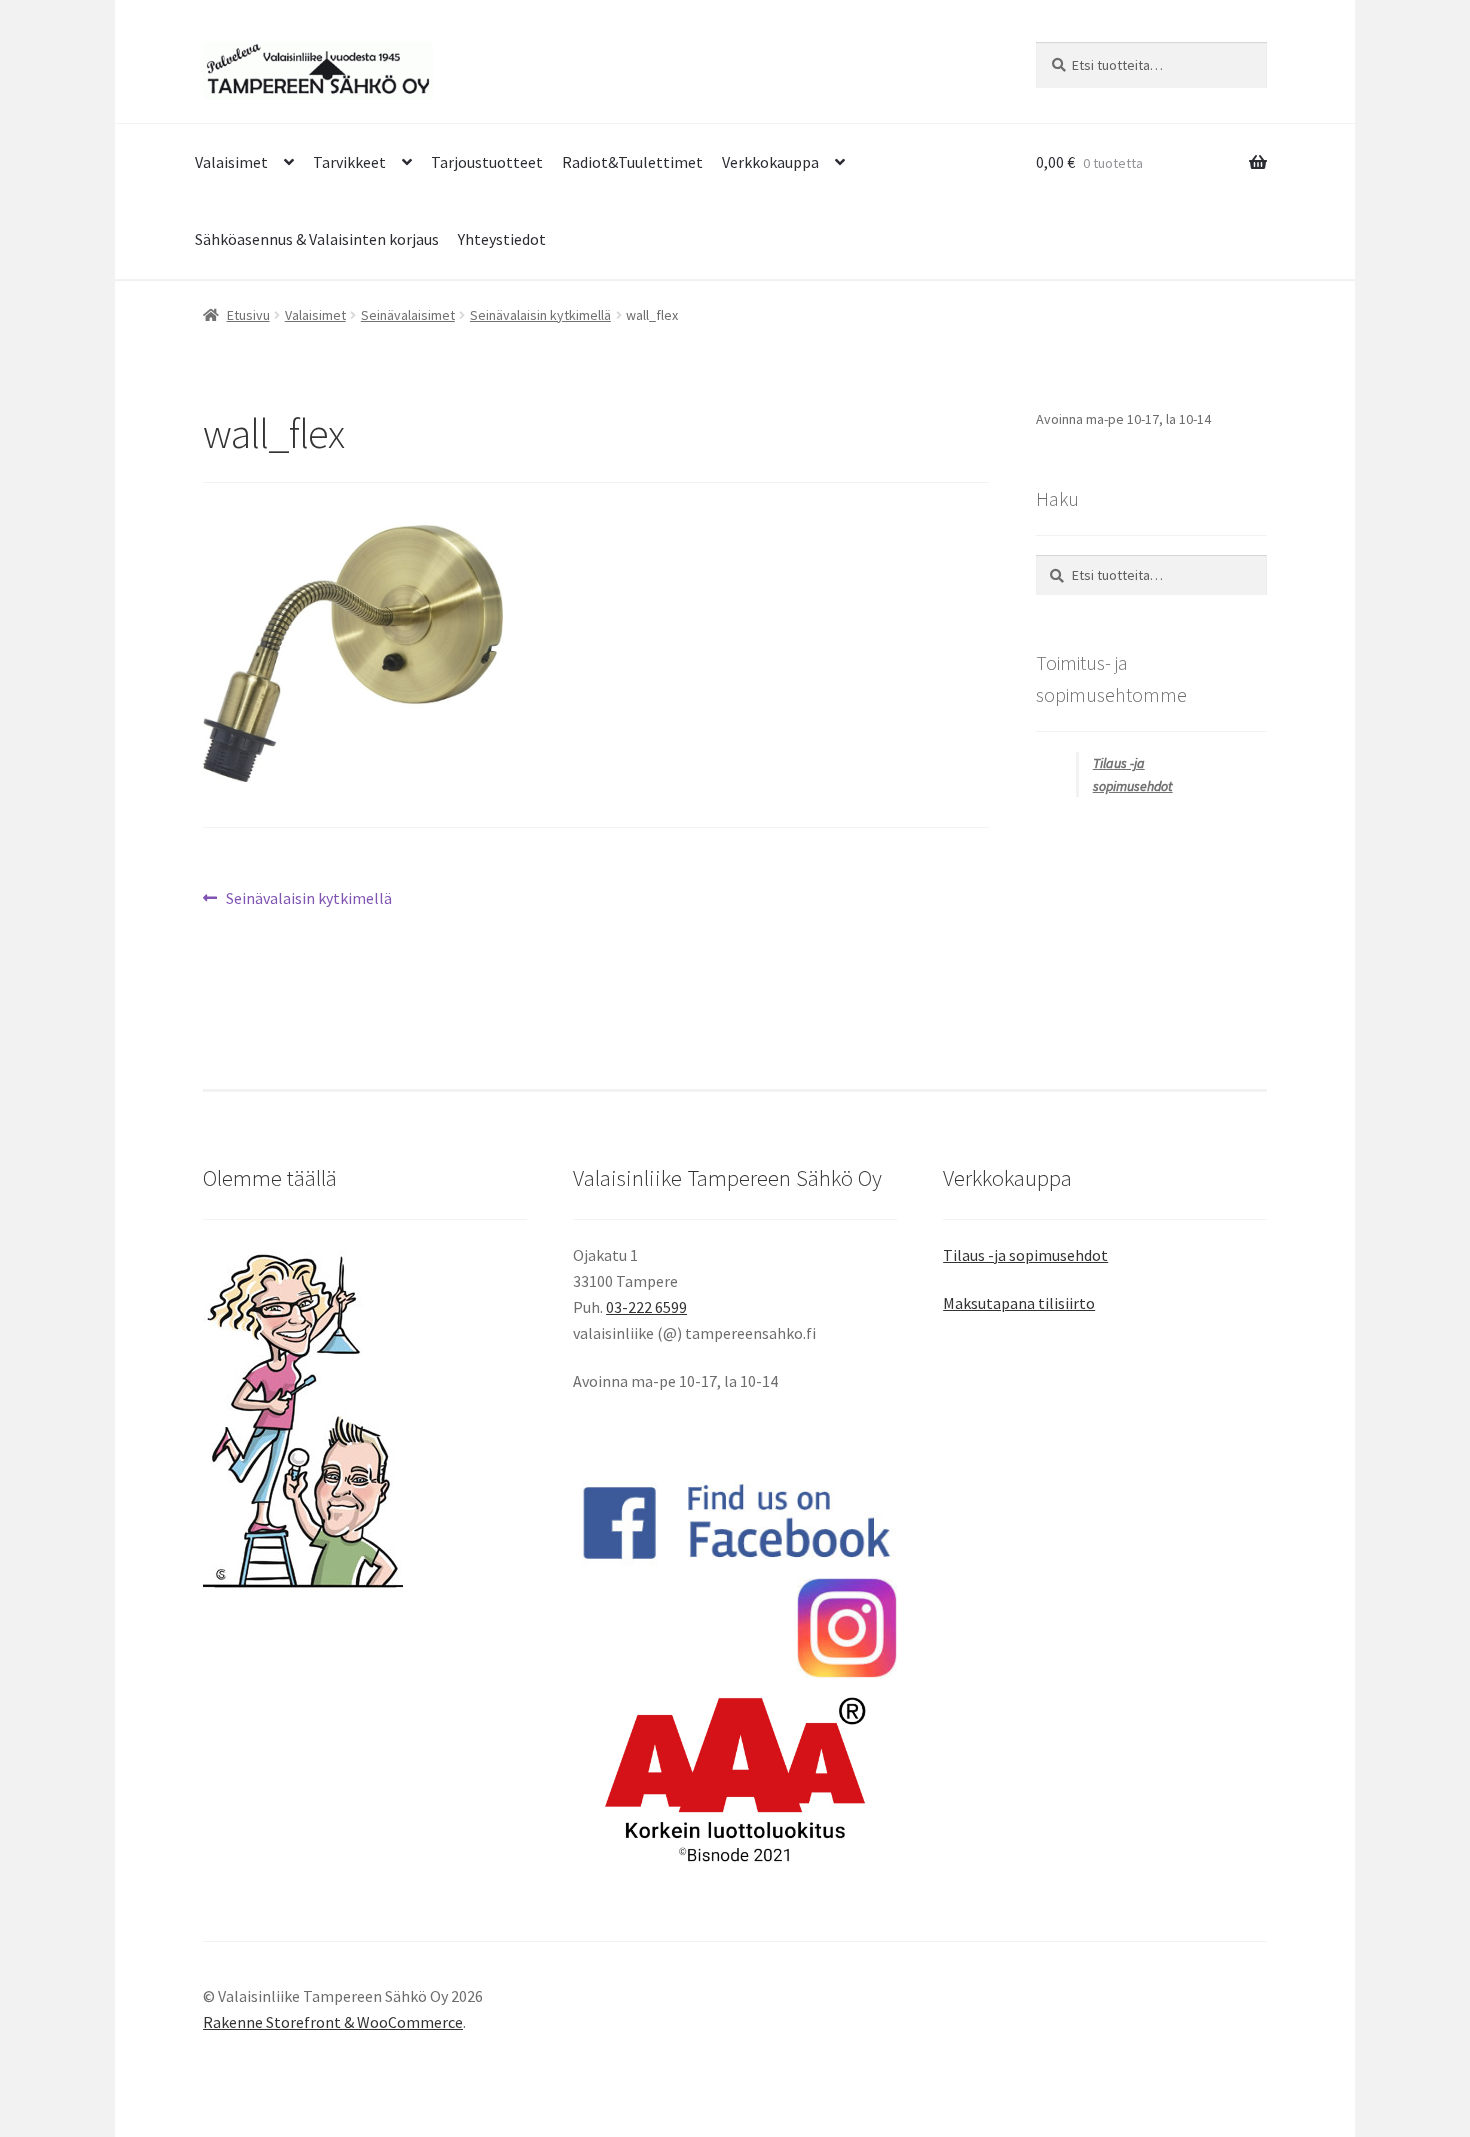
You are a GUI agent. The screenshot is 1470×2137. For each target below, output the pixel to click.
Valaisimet (231, 162)
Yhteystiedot (502, 239)
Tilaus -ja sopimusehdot (1025, 1255)
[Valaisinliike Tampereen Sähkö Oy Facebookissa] (735, 1522)
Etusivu (248, 315)
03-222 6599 (646, 1307)
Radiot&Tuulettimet (632, 162)
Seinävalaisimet (408, 315)
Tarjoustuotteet (487, 162)
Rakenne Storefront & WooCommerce (333, 2022)
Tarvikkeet (349, 162)
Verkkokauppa (770, 162)
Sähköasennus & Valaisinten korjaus (317, 239)
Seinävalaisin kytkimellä (540, 315)
